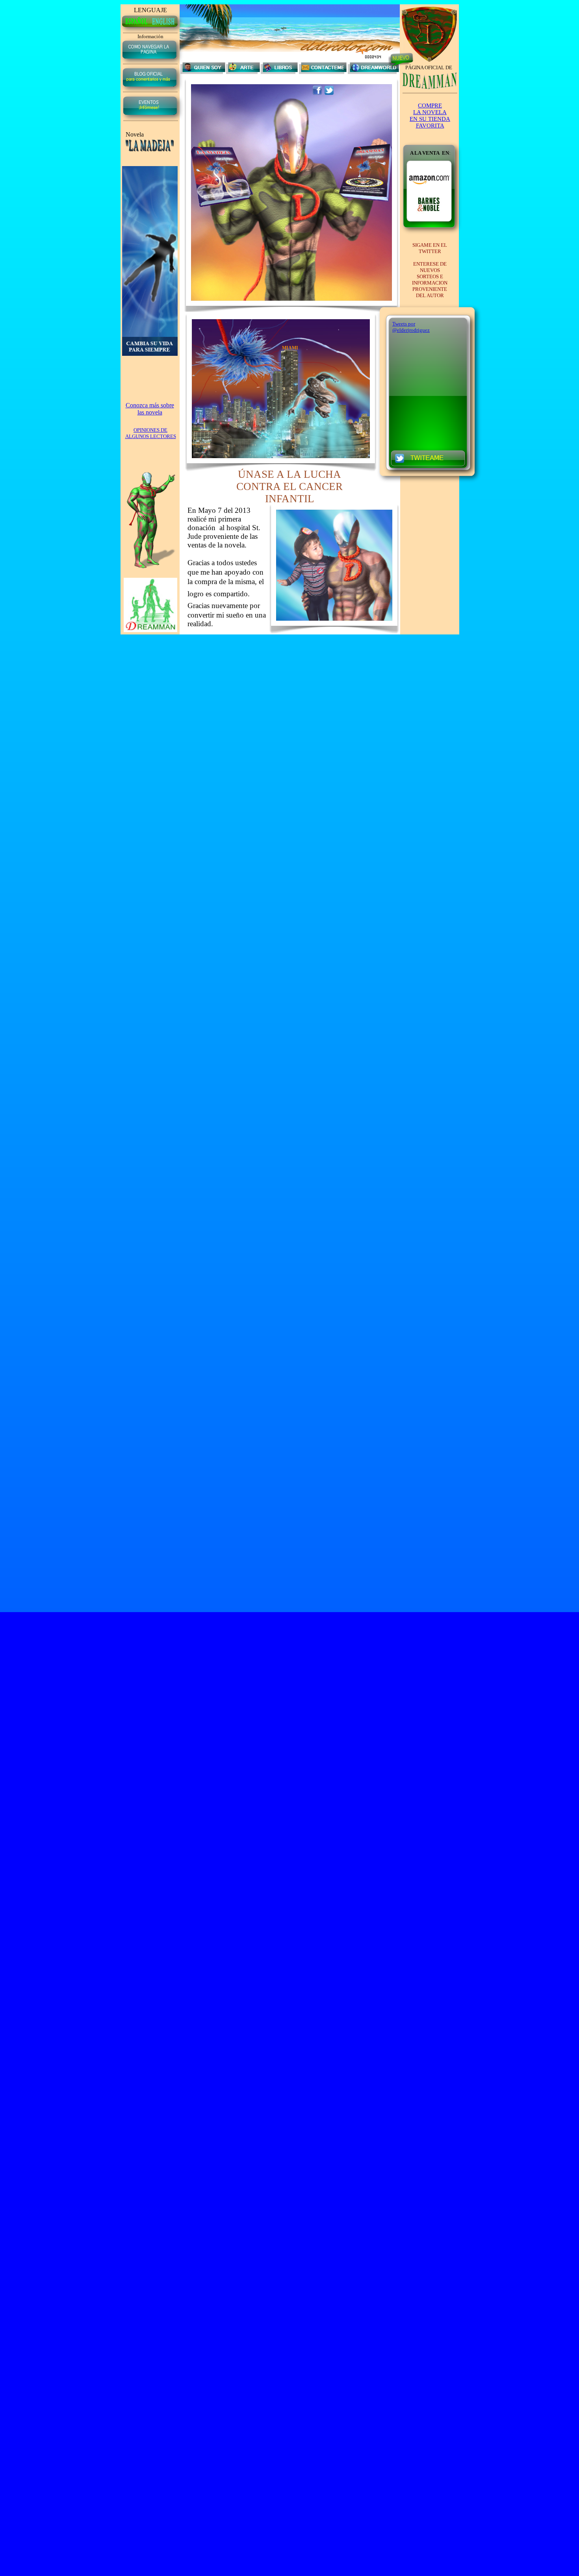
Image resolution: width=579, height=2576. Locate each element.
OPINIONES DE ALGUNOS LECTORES (151, 433)
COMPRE (430, 105)
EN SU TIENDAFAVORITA (430, 122)
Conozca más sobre (150, 405)
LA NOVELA (430, 112)
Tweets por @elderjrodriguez (411, 327)
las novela (150, 412)
